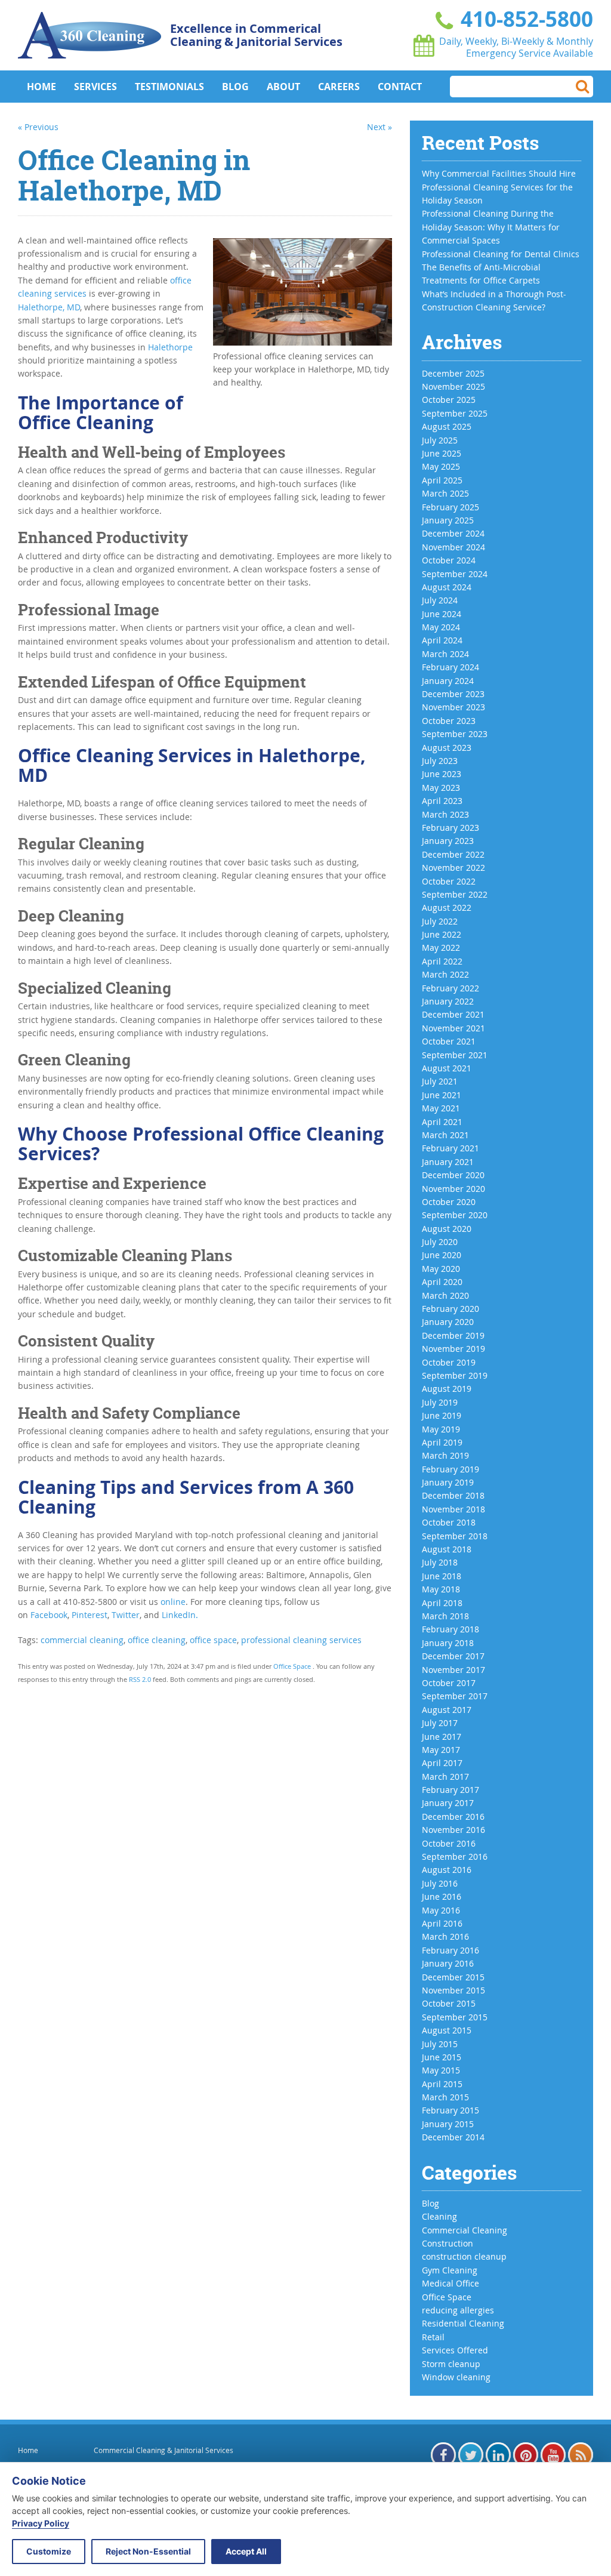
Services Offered (455, 2350)
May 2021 (441, 1108)
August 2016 (447, 1870)
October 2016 (449, 1843)
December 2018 (453, 1495)
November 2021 (453, 1028)
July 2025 (440, 440)
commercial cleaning (82, 1640)
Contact (400, 87)
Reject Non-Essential (148, 2551)
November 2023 (453, 707)
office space (213, 1640)
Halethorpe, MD (49, 307)
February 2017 (450, 1790)
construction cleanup (464, 2256)
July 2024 (440, 600)
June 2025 (442, 453)
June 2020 (442, 1255)
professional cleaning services (301, 1640)
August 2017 (447, 1710)
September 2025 (455, 413)
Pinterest (90, 1615)
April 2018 (442, 1603)
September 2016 (455, 1856)
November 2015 (453, 1990)
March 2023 (445, 814)
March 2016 (445, 1936)
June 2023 (442, 774)
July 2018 (440, 1562)
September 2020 (455, 1215)
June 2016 (442, 1896)
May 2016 (441, 1910)
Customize (49, 2551)
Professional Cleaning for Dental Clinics (501, 254)
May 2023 (441, 788)
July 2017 (440, 1723)
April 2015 (442, 2084)
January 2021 (448, 1162)
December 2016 (453, 1817)
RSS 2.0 (140, 1679)
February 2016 (450, 1950)
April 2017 (442, 1763)
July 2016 (440, 1883)
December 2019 (453, 1335)
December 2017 (453, 1656)
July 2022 (440, 921)
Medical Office (450, 2283)
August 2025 (447, 426)
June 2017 (442, 1737)
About (283, 87)
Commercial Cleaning (465, 2230)
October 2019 (449, 1362)
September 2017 (455, 1696)
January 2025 (448, 520)
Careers (339, 87)
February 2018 (450, 1629)
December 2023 (453, 694)
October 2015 (449, 2003)
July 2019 (440, 1402)
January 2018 (448, 1643)
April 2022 (442, 961)
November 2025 (453, 386)
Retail (433, 2337)
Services (95, 87)
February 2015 (450, 2110)
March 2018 (445, 1616)
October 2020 (449, 1202)
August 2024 (447, 587)
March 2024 (445, 654)
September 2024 (455, 574)
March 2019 (445, 1455)
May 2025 (441, 466)
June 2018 (442, 1576)
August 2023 (447, 748)
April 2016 (442, 1923)
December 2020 (453, 1175)
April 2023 (442, 801)
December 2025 (453, 373)
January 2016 (448, 1963)
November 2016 (453, 1830)
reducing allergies (458, 2310)
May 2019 (441, 1429)
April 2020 (442, 1282)
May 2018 (441, 1589)
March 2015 (445, 2097)
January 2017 (448, 1803)
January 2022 (448, 1001)
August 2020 (447, 1229)
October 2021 (449, 1041)
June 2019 (442, 1415)
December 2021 (453, 1014)
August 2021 (447, 1068)
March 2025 (445, 493)
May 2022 (441, 947)
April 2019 (442, 1442)
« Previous (38, 127)
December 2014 (453, 2137)
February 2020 (450, 1309)
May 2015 (441, 2070)
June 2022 (442, 934)
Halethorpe (170, 347)
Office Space (292, 1666)
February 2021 (450, 1148)
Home (41, 87)
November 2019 (453, 1349)
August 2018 (447, 1549)
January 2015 (448, 2124)
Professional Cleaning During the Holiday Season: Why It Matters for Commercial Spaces (491, 227)
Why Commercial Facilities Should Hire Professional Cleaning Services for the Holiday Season (499, 187)
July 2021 (440, 1081)
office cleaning (157, 1640)
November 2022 (453, 868)
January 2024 (448, 681)
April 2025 (442, 480)
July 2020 (440, 1242)
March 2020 (445, 1295)
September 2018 (455, 1536)
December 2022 (453, 854)
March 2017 (445, 1777)
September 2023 (455, 734)
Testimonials (169, 87)
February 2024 (450, 667)
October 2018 (449, 1522)
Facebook (49, 1615)
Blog (235, 87)
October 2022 (449, 881)
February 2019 (450, 1469)
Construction (448, 2243)
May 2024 (441, 627)
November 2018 (453, 1509)
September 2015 (455, 2017)
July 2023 (440, 761)
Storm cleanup (451, 2364)
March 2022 (445, 974)
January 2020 (448, 1322)
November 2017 (453, 1670)
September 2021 (455, 1055)
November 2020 (453, 1189)
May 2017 (441, 1750)
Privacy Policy (41, 2523)
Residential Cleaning (463, 2323)
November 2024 (453, 547)
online (173, 1602)
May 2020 (441, 1269)
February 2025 (450, 507)
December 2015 (453, 1977)
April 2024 (442, 640)
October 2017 (449, 1683)
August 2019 (447, 1389)
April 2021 (442, 1122)
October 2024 (449, 560)
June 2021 (442, 1095)
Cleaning (439, 2216)
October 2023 (449, 721)
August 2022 (447, 908)
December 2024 (453, 533)
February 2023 (450, 828)
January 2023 (448, 841)
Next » (379, 127)
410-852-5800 (524, 19)
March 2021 (445, 1135)
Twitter (126, 1615)
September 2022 (455, 894)
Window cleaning (456, 2377)
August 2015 (447, 2030)
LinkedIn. (180, 1615)
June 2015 (442, 2057)
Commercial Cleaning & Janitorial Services (163, 2450)
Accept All (246, 2551)
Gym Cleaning (450, 2270)
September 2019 (455, 1375)
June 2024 (442, 614)
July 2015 (440, 2044)
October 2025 (449, 400)
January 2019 (448, 1482)
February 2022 (450, 988)
